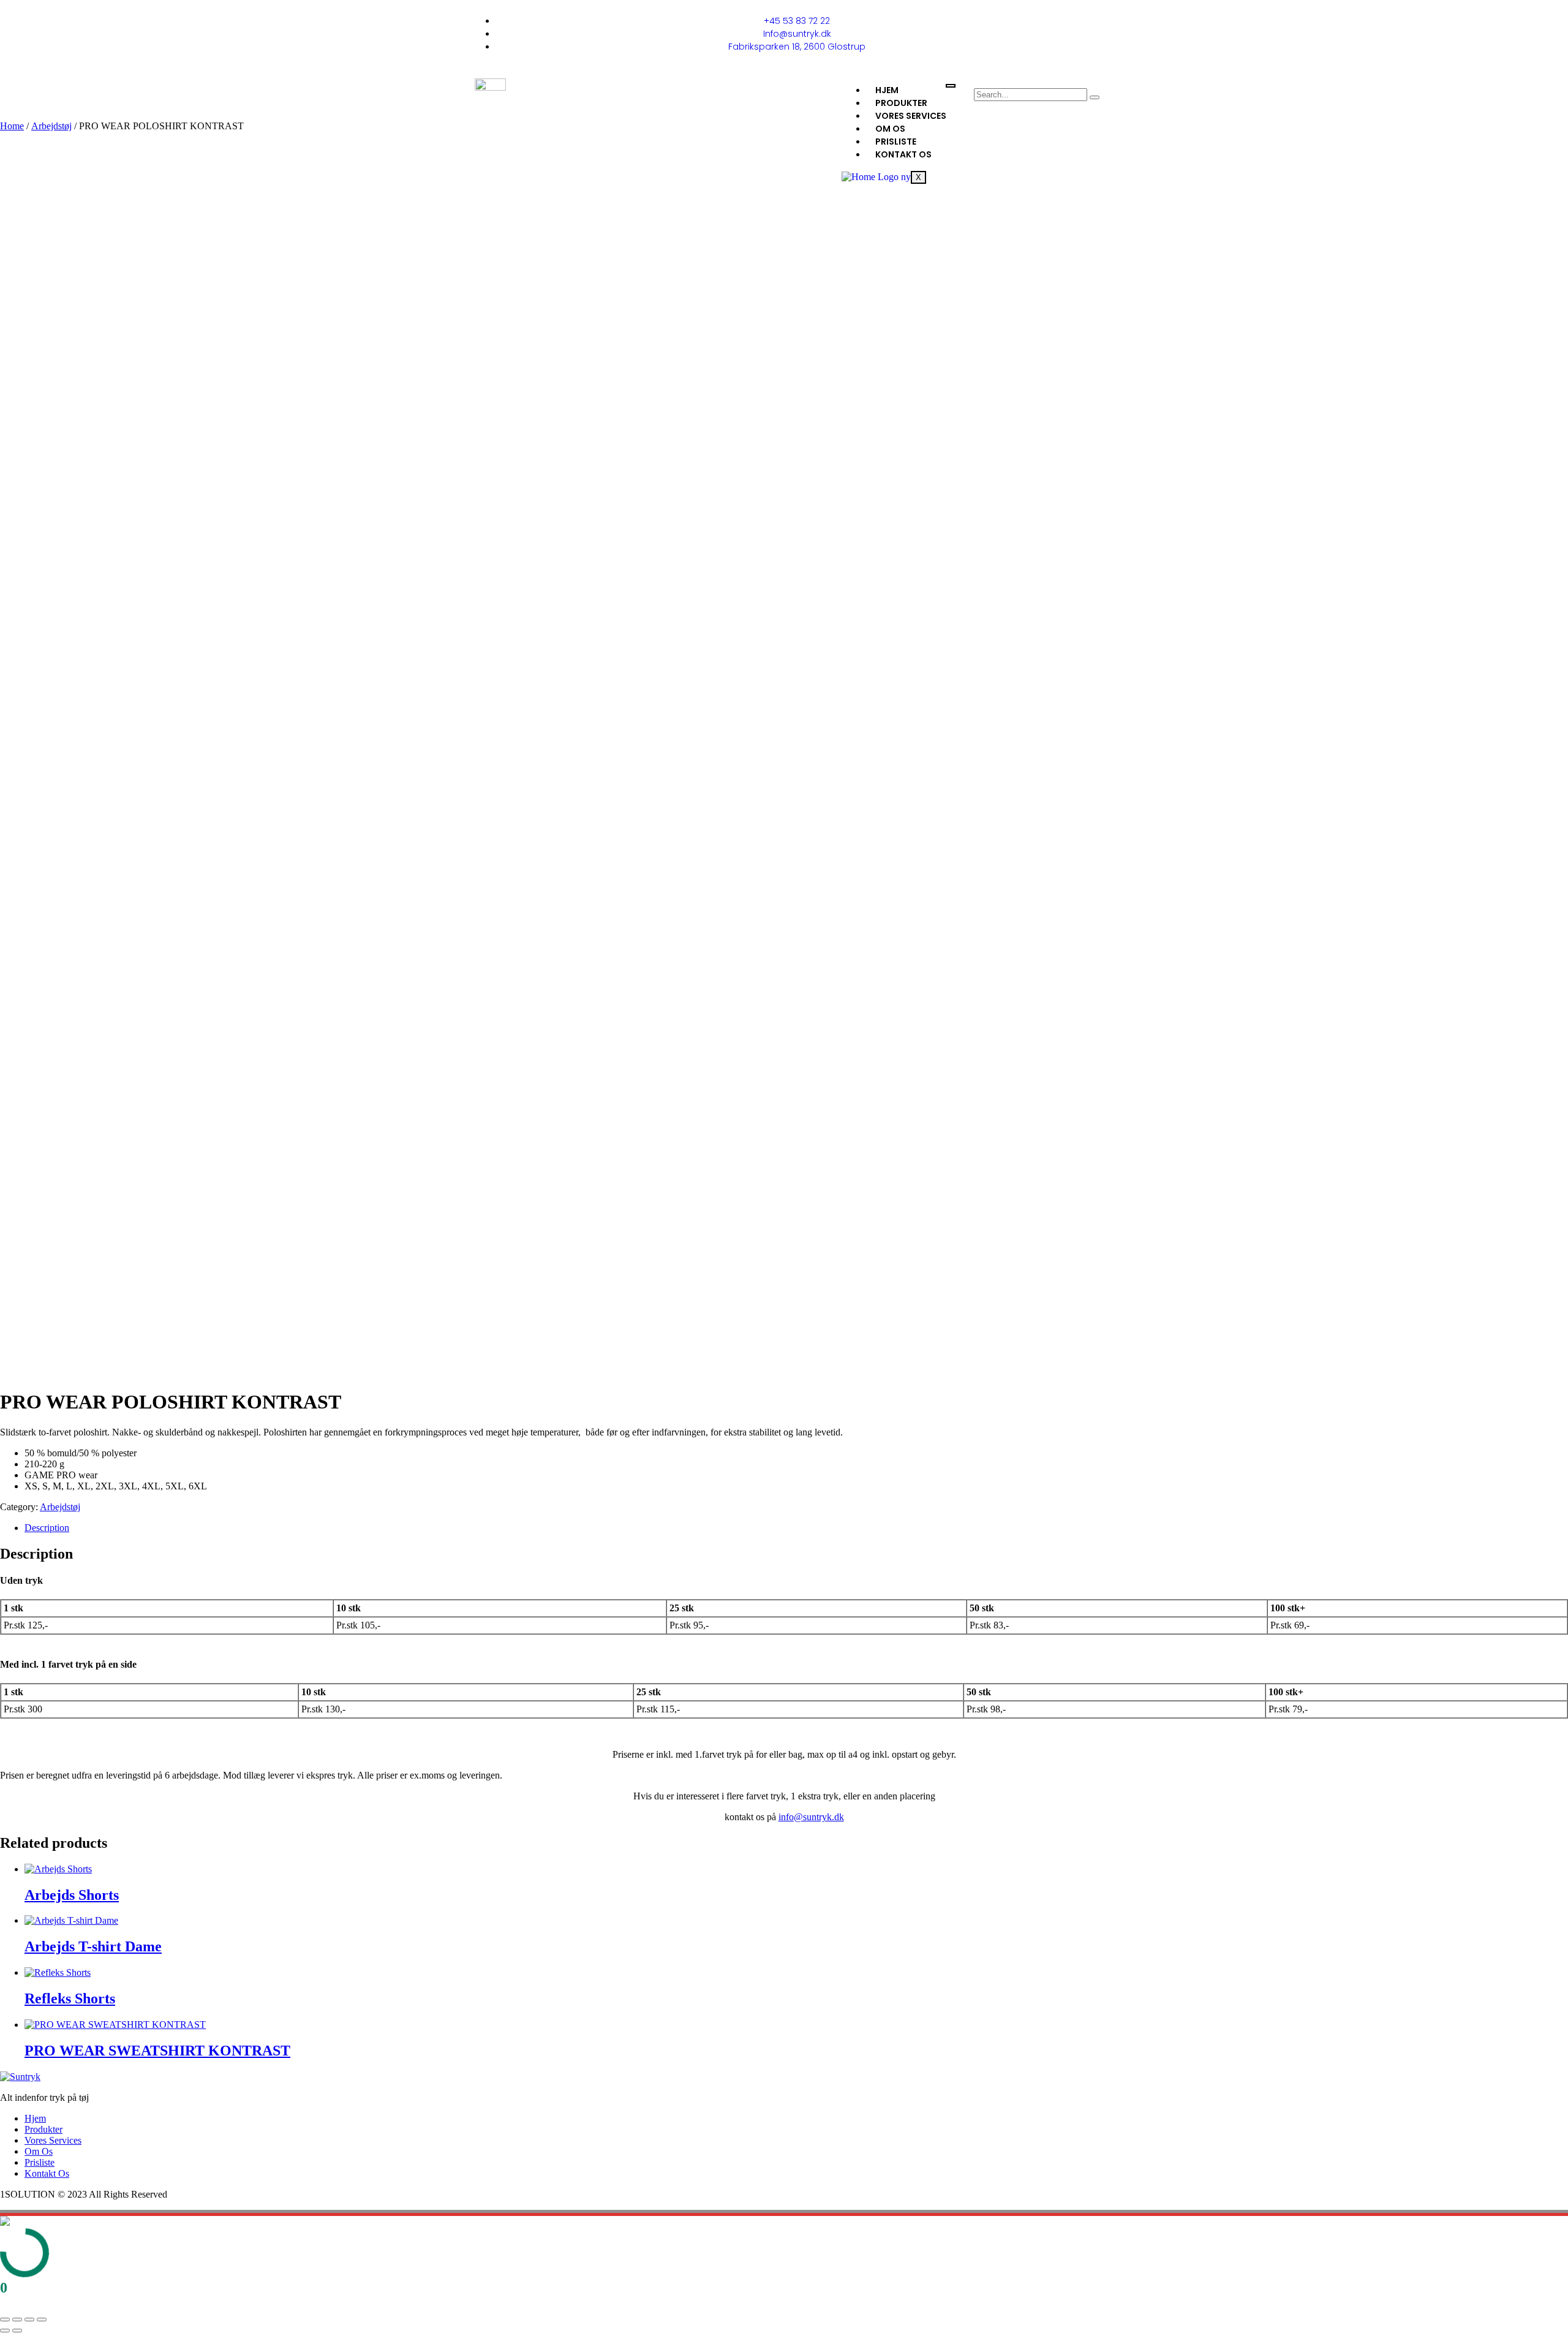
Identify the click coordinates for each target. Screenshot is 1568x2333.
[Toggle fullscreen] (17, 2320)
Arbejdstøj (51, 126)
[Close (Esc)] (42, 2320)
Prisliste (896, 142)
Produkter (901, 103)
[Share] (29, 2320)
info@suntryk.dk (811, 1817)
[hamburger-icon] (951, 86)
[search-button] (1095, 97)
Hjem (887, 90)
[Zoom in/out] (5, 2320)
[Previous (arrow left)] (5, 2331)
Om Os (890, 129)
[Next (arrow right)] (17, 2331)
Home (12, 126)
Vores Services (911, 116)
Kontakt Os (903, 154)
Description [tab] (47, 1528)
